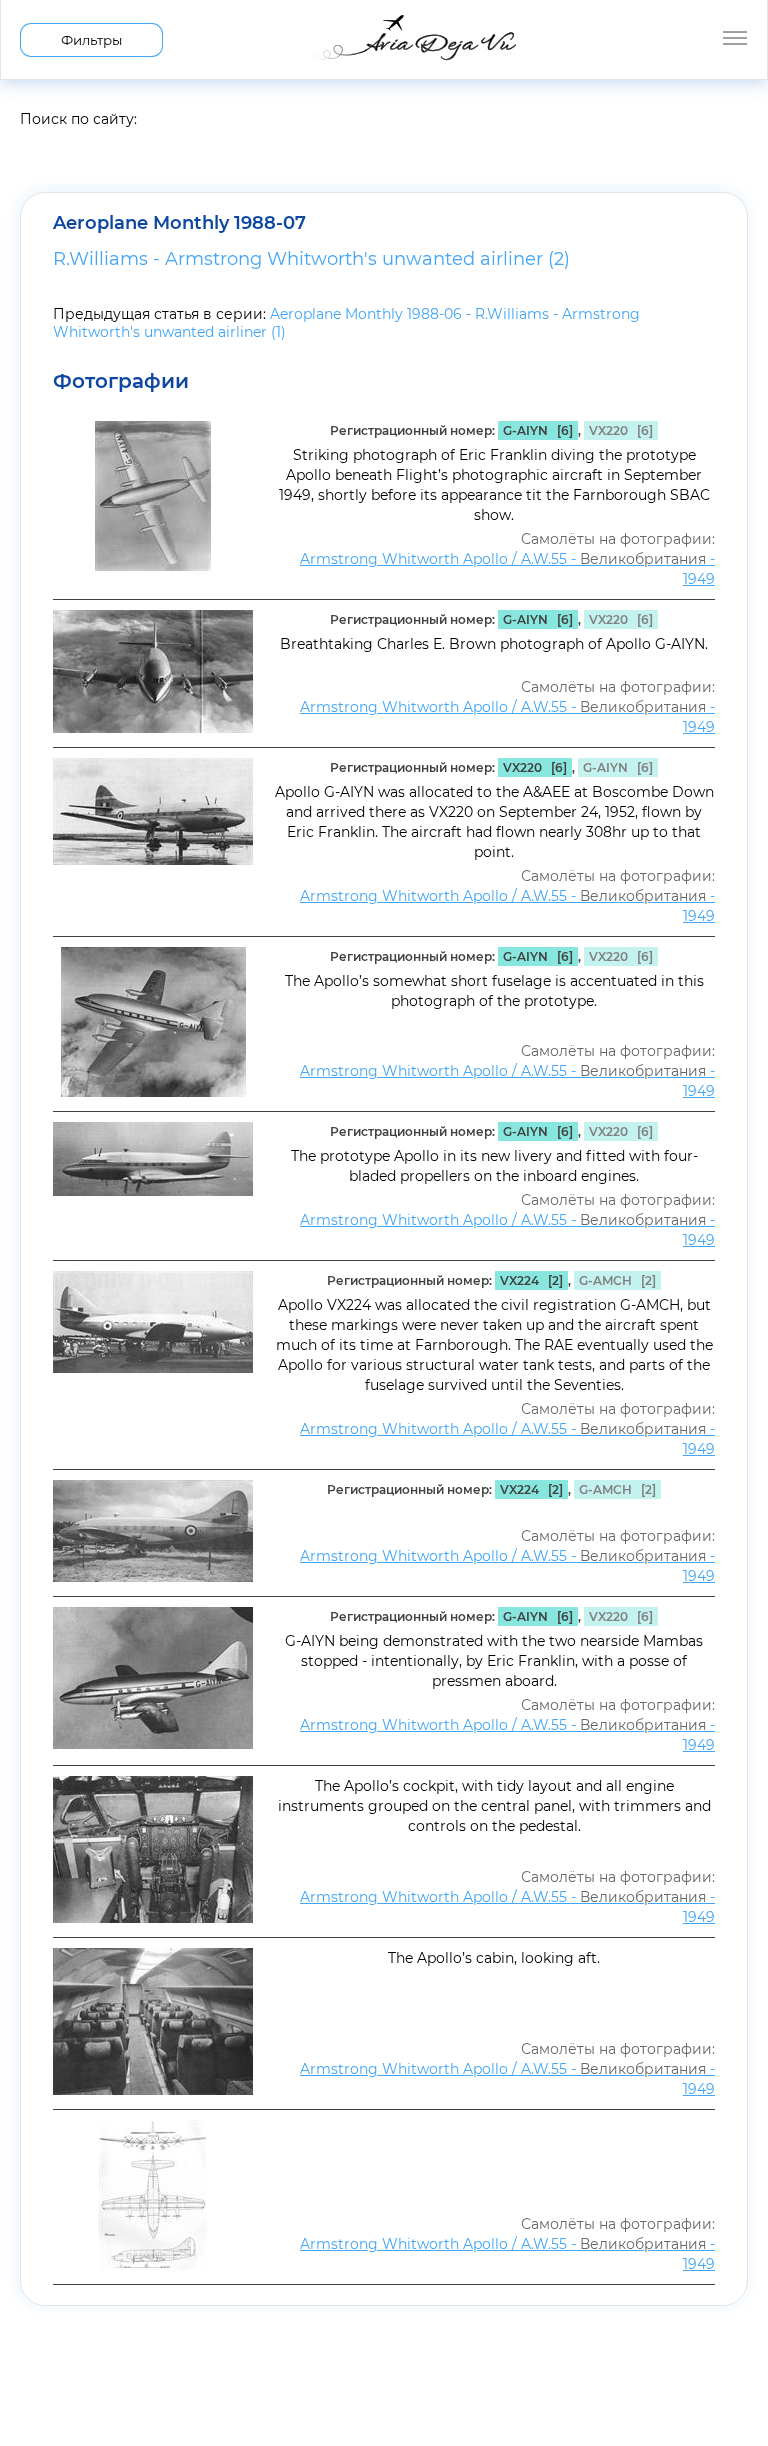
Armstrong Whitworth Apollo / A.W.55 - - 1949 (507, 569)
